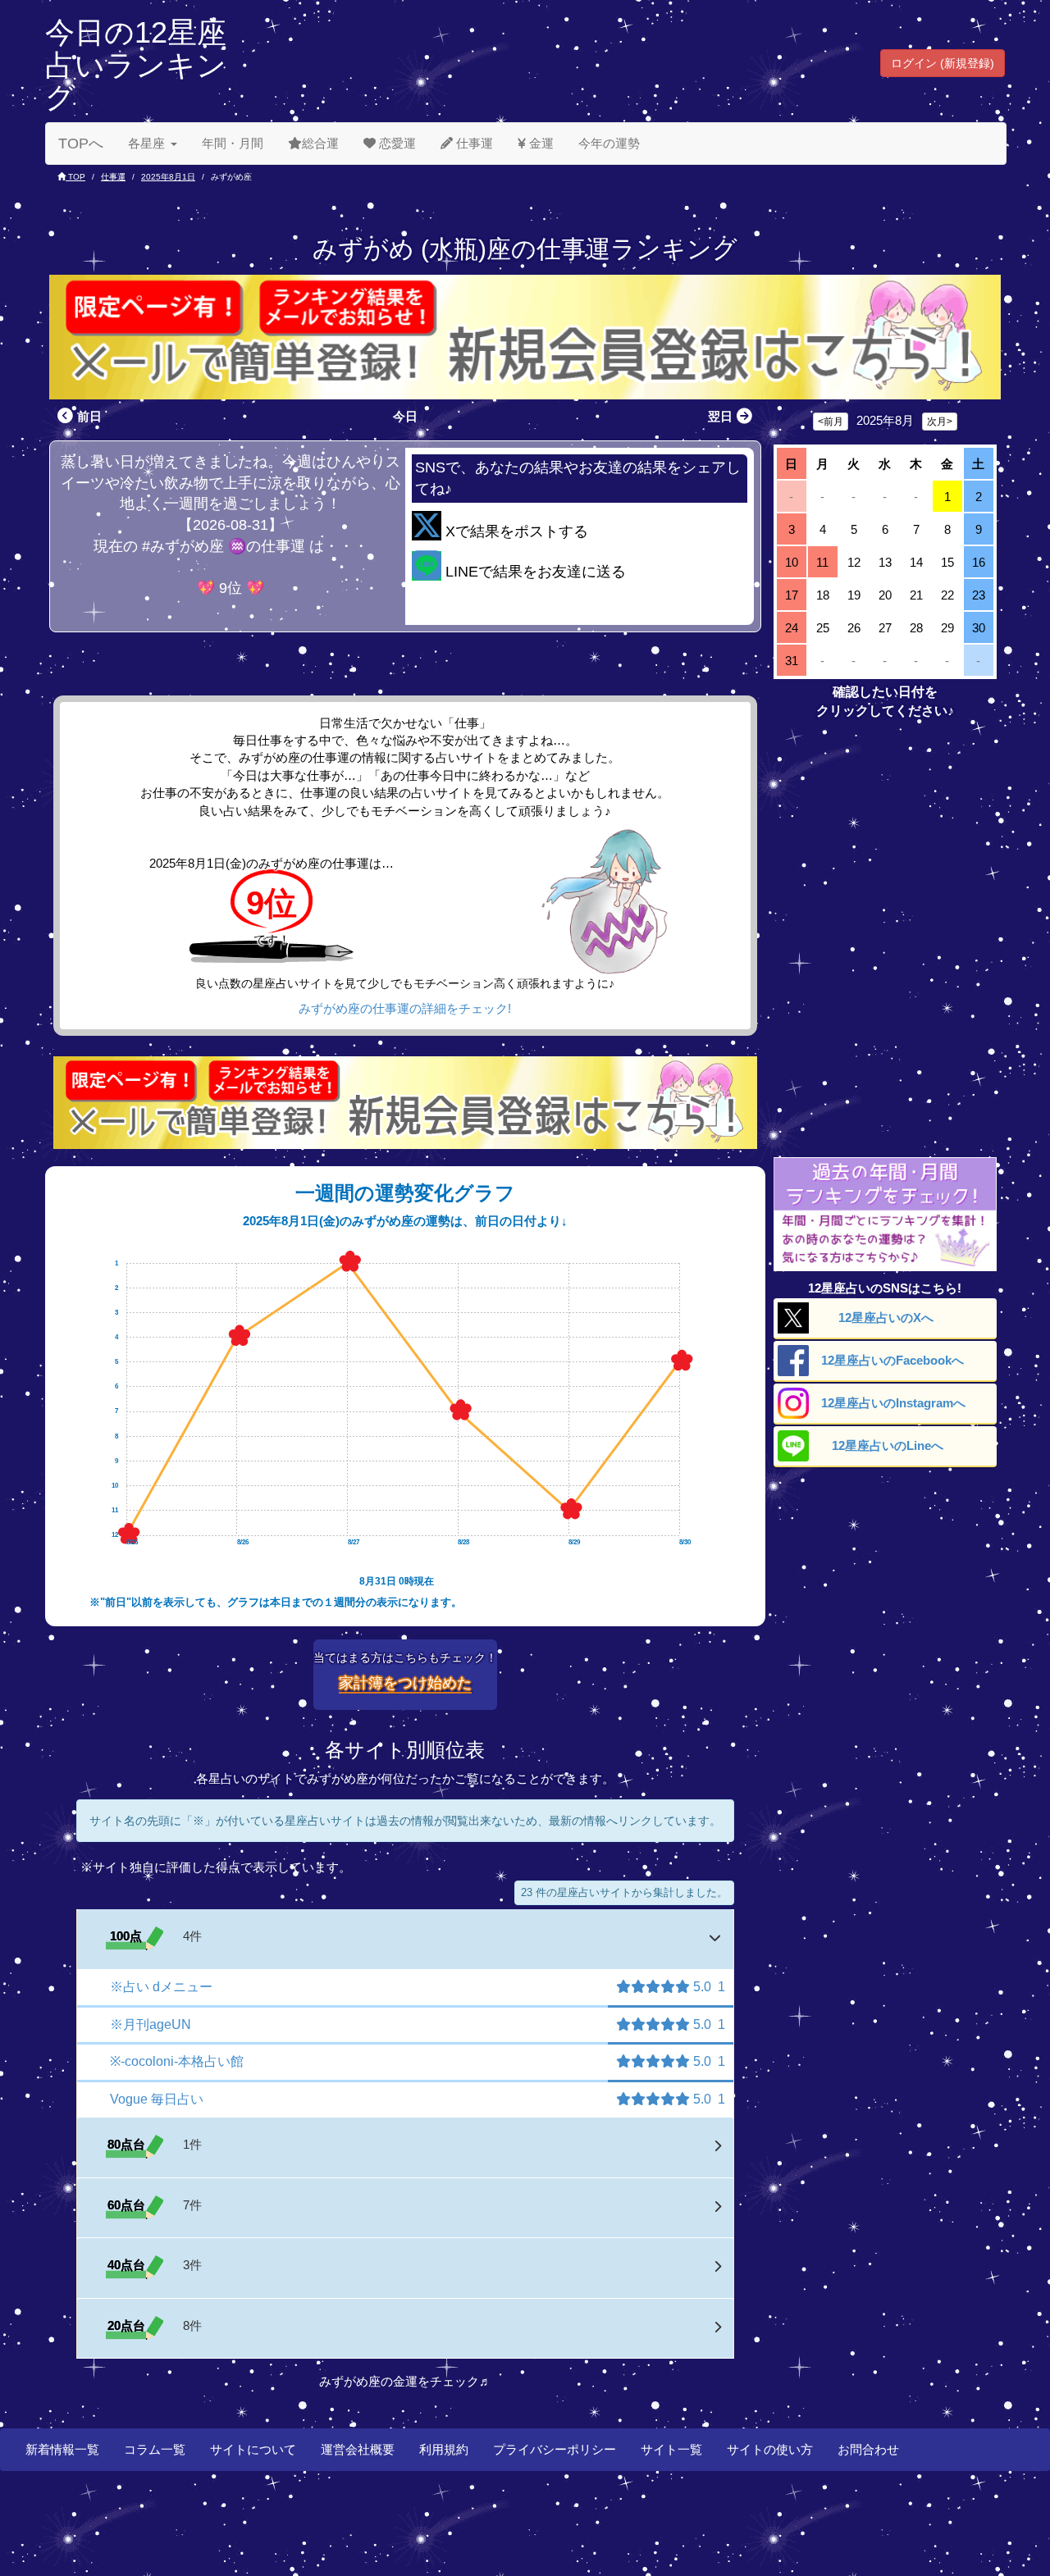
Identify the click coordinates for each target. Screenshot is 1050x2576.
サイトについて (253, 2449)
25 (823, 628)
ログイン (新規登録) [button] (943, 63)
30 (979, 628)
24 (792, 628)
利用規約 (444, 2449)
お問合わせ (868, 2449)
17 (792, 595)
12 (854, 562)
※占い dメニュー (161, 1987)
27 (885, 628)
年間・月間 (233, 143)
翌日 (720, 416)
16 (979, 562)
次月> (940, 422)
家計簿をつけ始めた (405, 1683)
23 (979, 595)
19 (854, 595)
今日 (405, 416)
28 (916, 628)
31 (792, 661)
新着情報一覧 (62, 2449)
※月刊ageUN (151, 2024)
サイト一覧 (671, 2449)
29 (947, 628)
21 (916, 595)
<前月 (831, 422)
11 (822, 562)
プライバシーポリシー (555, 2449)
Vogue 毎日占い (157, 2099)
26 (854, 628)
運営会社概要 (358, 2449)
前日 (89, 416)
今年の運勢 (609, 143)
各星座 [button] (146, 143)
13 (885, 562)
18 (823, 595)
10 (792, 562)
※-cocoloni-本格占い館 (177, 2061)
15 (947, 562)
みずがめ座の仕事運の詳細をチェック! (405, 1008)
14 (916, 562)
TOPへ (81, 144)
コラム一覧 (155, 2449)
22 (947, 595)
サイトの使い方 (770, 2449)
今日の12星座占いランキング (136, 65)
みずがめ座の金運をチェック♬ (405, 2381)
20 (885, 595)
